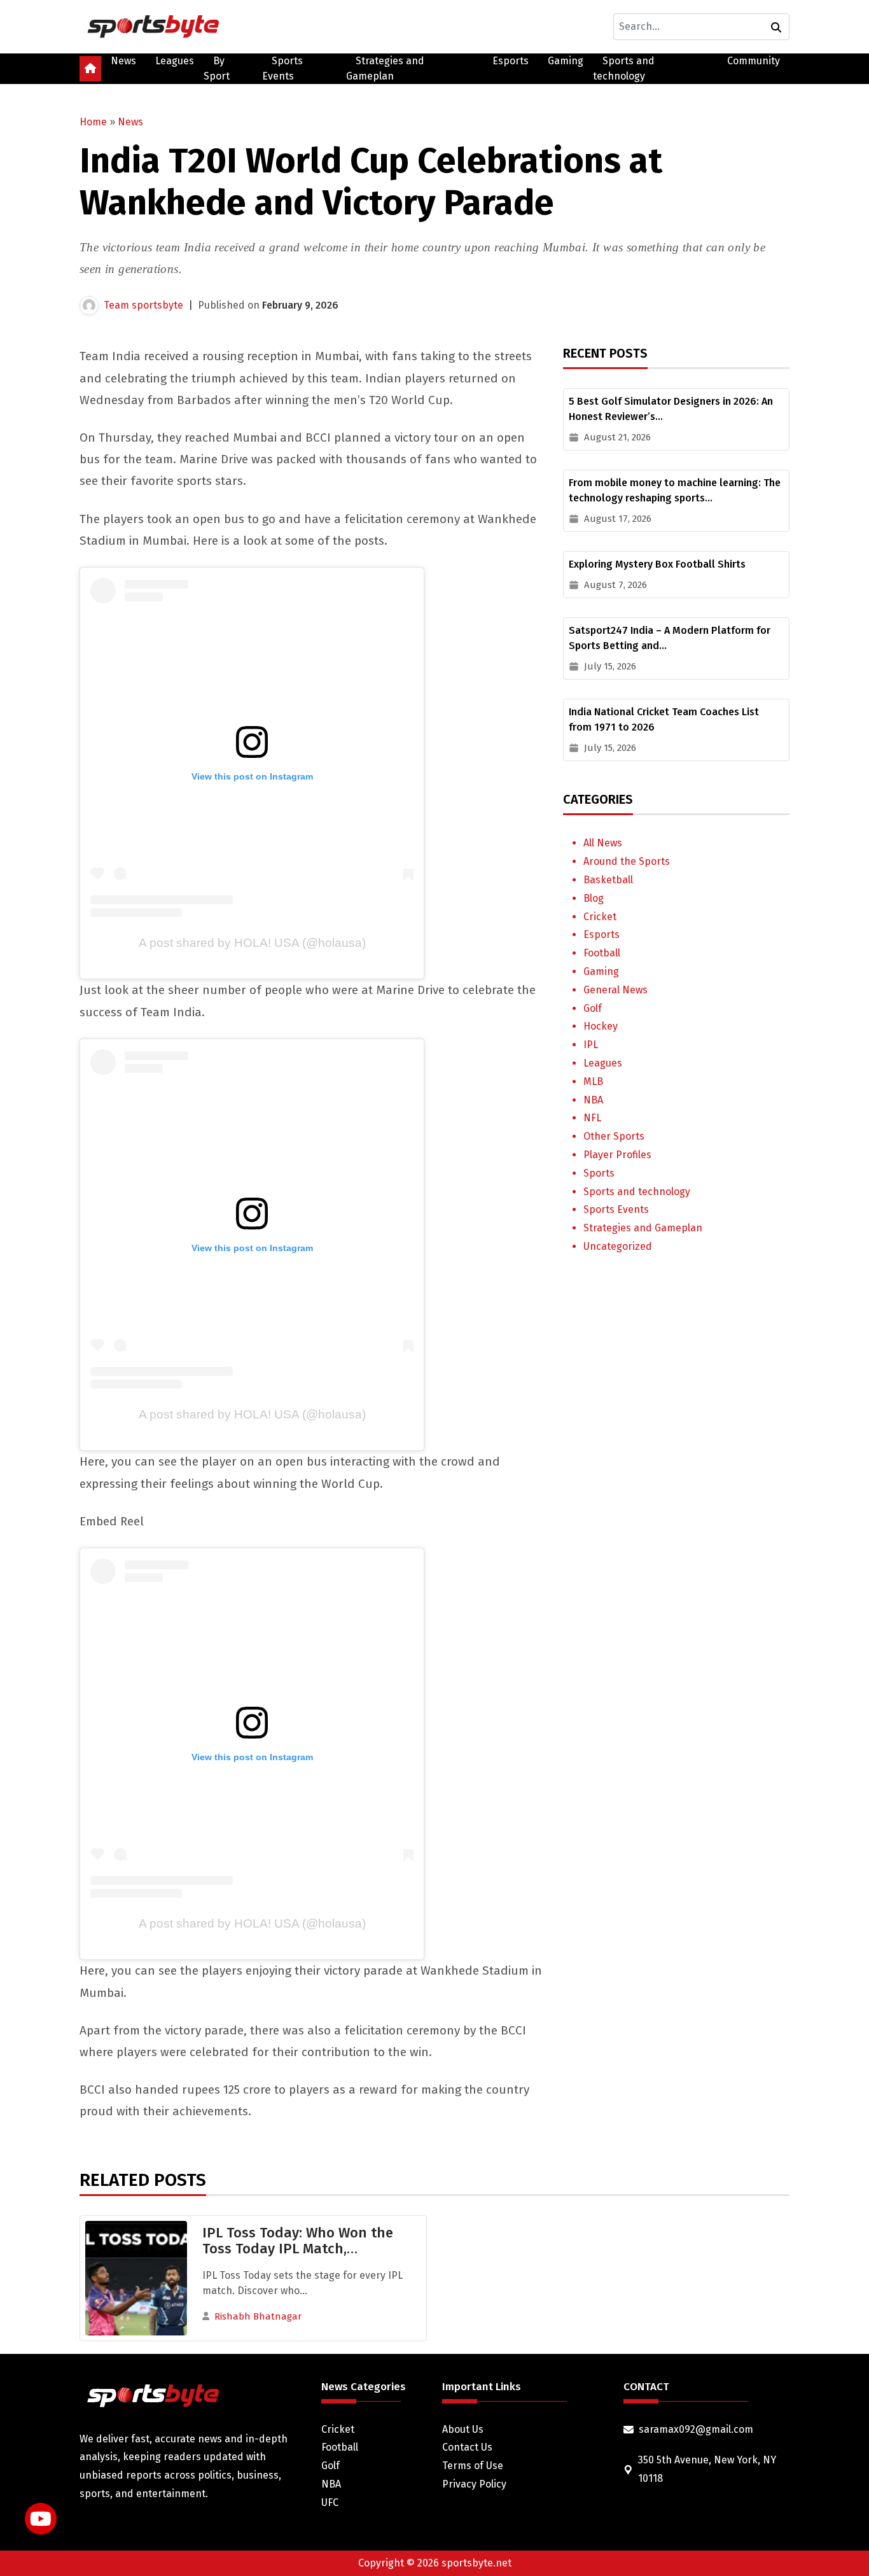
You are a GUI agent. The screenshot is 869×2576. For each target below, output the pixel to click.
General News (615, 990)
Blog (594, 898)
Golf (593, 1008)
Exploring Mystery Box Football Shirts (657, 564)
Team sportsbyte (143, 305)
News (123, 61)
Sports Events (282, 68)
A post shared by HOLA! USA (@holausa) (252, 943)
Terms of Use (473, 2466)
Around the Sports (627, 861)
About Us (463, 2429)
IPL (591, 1045)
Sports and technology (624, 68)
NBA (593, 1100)
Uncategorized (618, 1246)
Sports (599, 1173)
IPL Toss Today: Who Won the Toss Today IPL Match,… (298, 2241)
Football (602, 953)
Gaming (566, 61)
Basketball (608, 880)
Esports (511, 61)
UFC (330, 2502)
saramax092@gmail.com (696, 2429)
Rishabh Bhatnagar (258, 2316)
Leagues (175, 61)
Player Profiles (617, 1155)
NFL (592, 1118)
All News (603, 843)
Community (754, 61)
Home (93, 122)
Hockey (601, 1026)
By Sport (217, 68)
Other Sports (614, 1136)
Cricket (600, 917)
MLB (593, 1081)
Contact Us (467, 2447)
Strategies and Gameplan (385, 68)
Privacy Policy (474, 2484)
